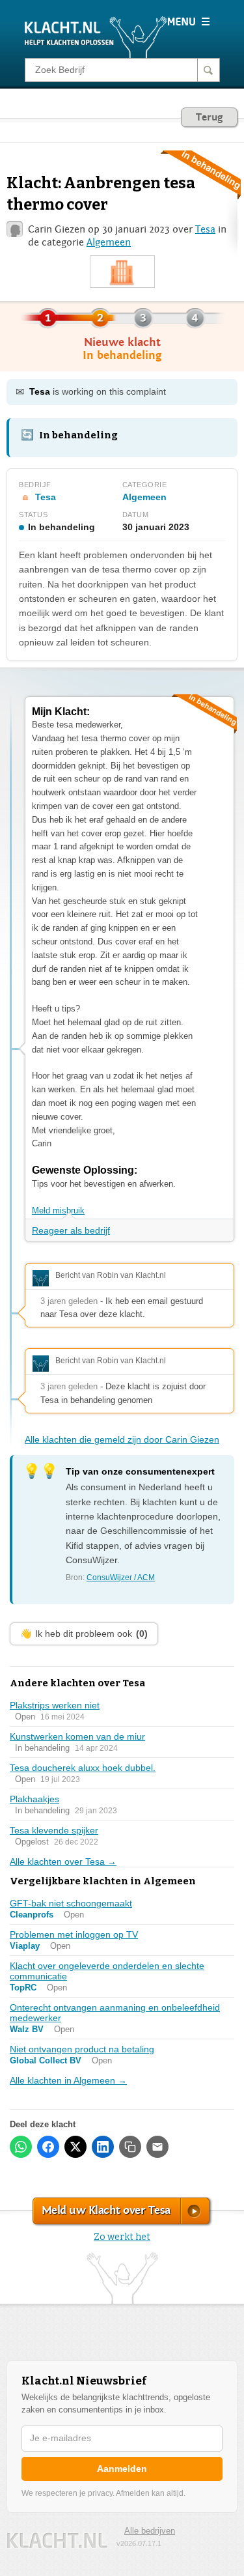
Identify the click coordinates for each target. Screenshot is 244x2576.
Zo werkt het (122, 2237)
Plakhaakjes (34, 1799)
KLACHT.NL (57, 2541)
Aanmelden (122, 2469)
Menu (188, 21)
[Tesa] (122, 272)
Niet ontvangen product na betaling (82, 2049)
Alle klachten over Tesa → (63, 1861)
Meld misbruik (58, 1210)
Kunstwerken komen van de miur (77, 1736)
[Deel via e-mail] (157, 2147)
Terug (209, 117)
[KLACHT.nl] (96, 36)
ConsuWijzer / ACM (121, 1578)
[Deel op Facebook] (48, 2147)
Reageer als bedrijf (71, 1230)
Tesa (205, 229)
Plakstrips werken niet (55, 1705)
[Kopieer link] (130, 2147)
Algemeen (109, 242)
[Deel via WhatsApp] (21, 2147)
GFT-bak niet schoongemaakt (71, 1903)
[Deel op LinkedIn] (103, 2147)
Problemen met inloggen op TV (74, 1934)
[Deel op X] (75, 2147)
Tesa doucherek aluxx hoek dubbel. (83, 1768)
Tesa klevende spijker (54, 1830)
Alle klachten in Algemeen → (68, 2080)
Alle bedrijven (150, 2531)
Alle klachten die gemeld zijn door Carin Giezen (122, 1439)
